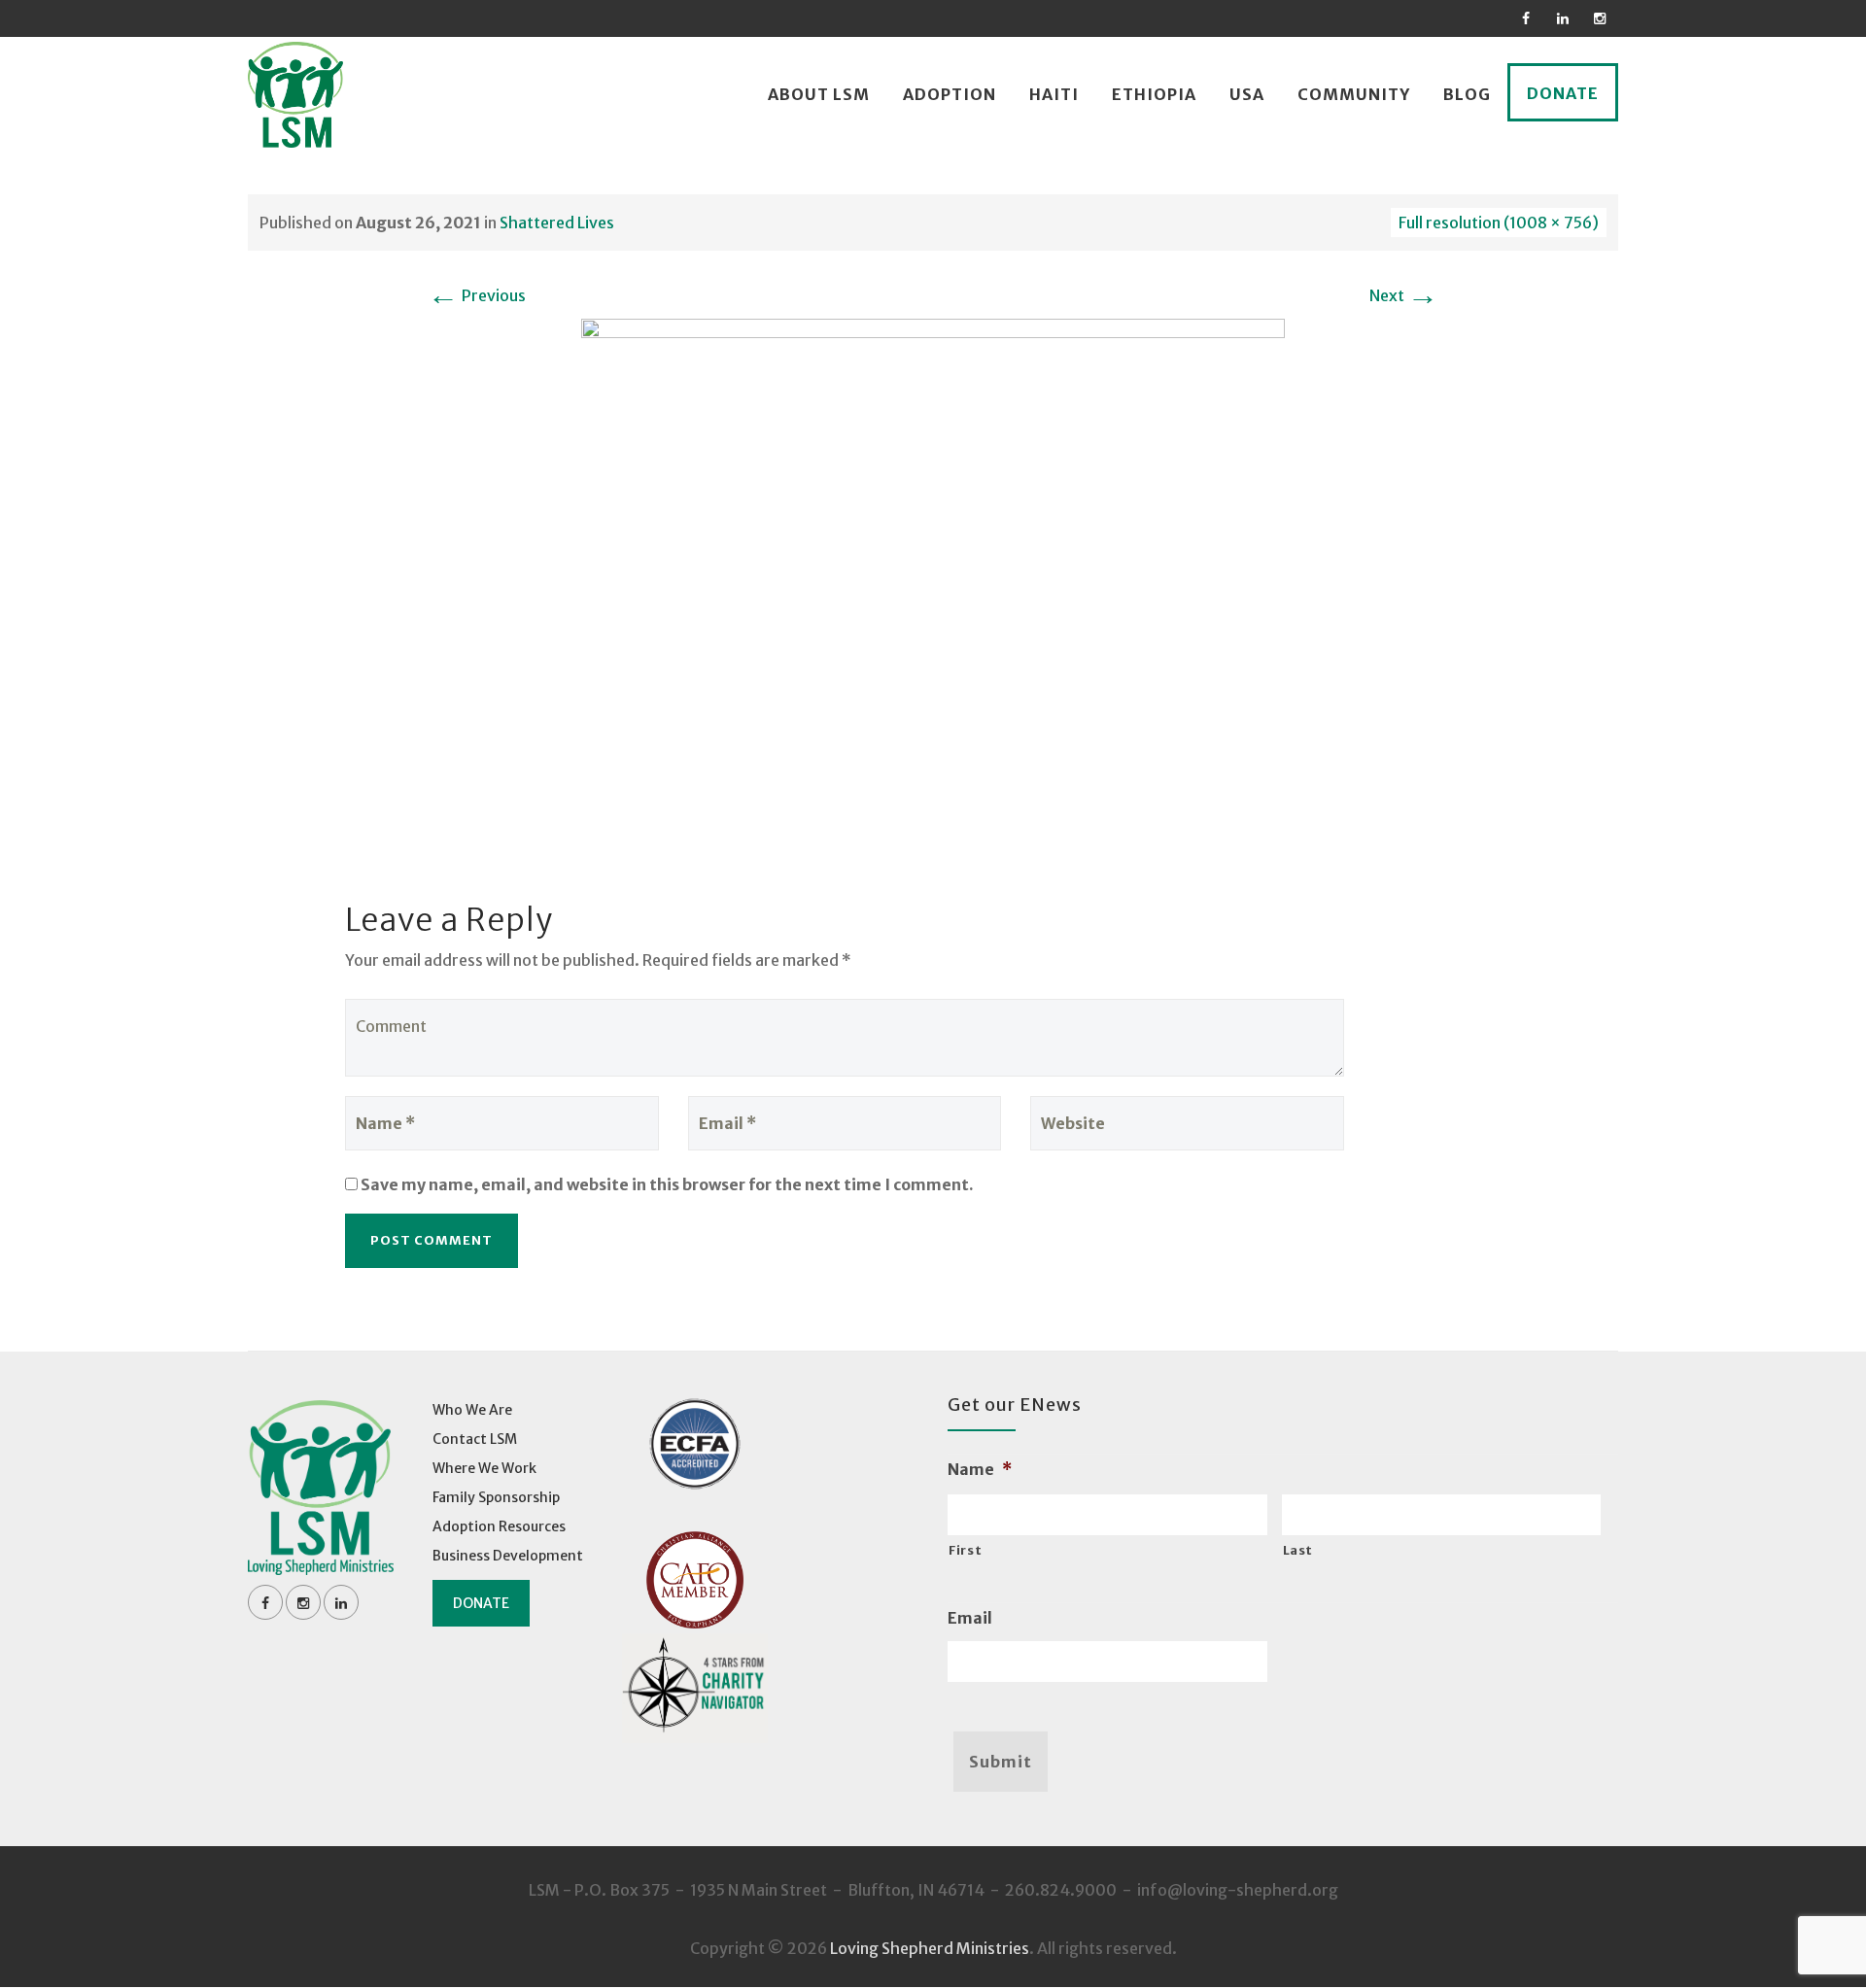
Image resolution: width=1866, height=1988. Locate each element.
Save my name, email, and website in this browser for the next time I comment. (667, 1184)
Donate (1563, 93)
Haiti (1054, 94)
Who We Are (472, 1410)
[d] (933, 581)
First (965, 1550)
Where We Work (484, 1468)
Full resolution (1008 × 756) (1499, 223)
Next (1404, 295)
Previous (477, 295)
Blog (1467, 94)
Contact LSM (475, 1439)
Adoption (950, 94)
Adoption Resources (499, 1526)
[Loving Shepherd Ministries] (295, 95)
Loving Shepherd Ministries (930, 1948)
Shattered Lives (557, 223)
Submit (1001, 1762)
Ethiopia (1154, 94)
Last (1298, 1550)
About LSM (819, 94)
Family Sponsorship (496, 1497)
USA (1247, 94)
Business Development (508, 1556)
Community (1354, 94)
